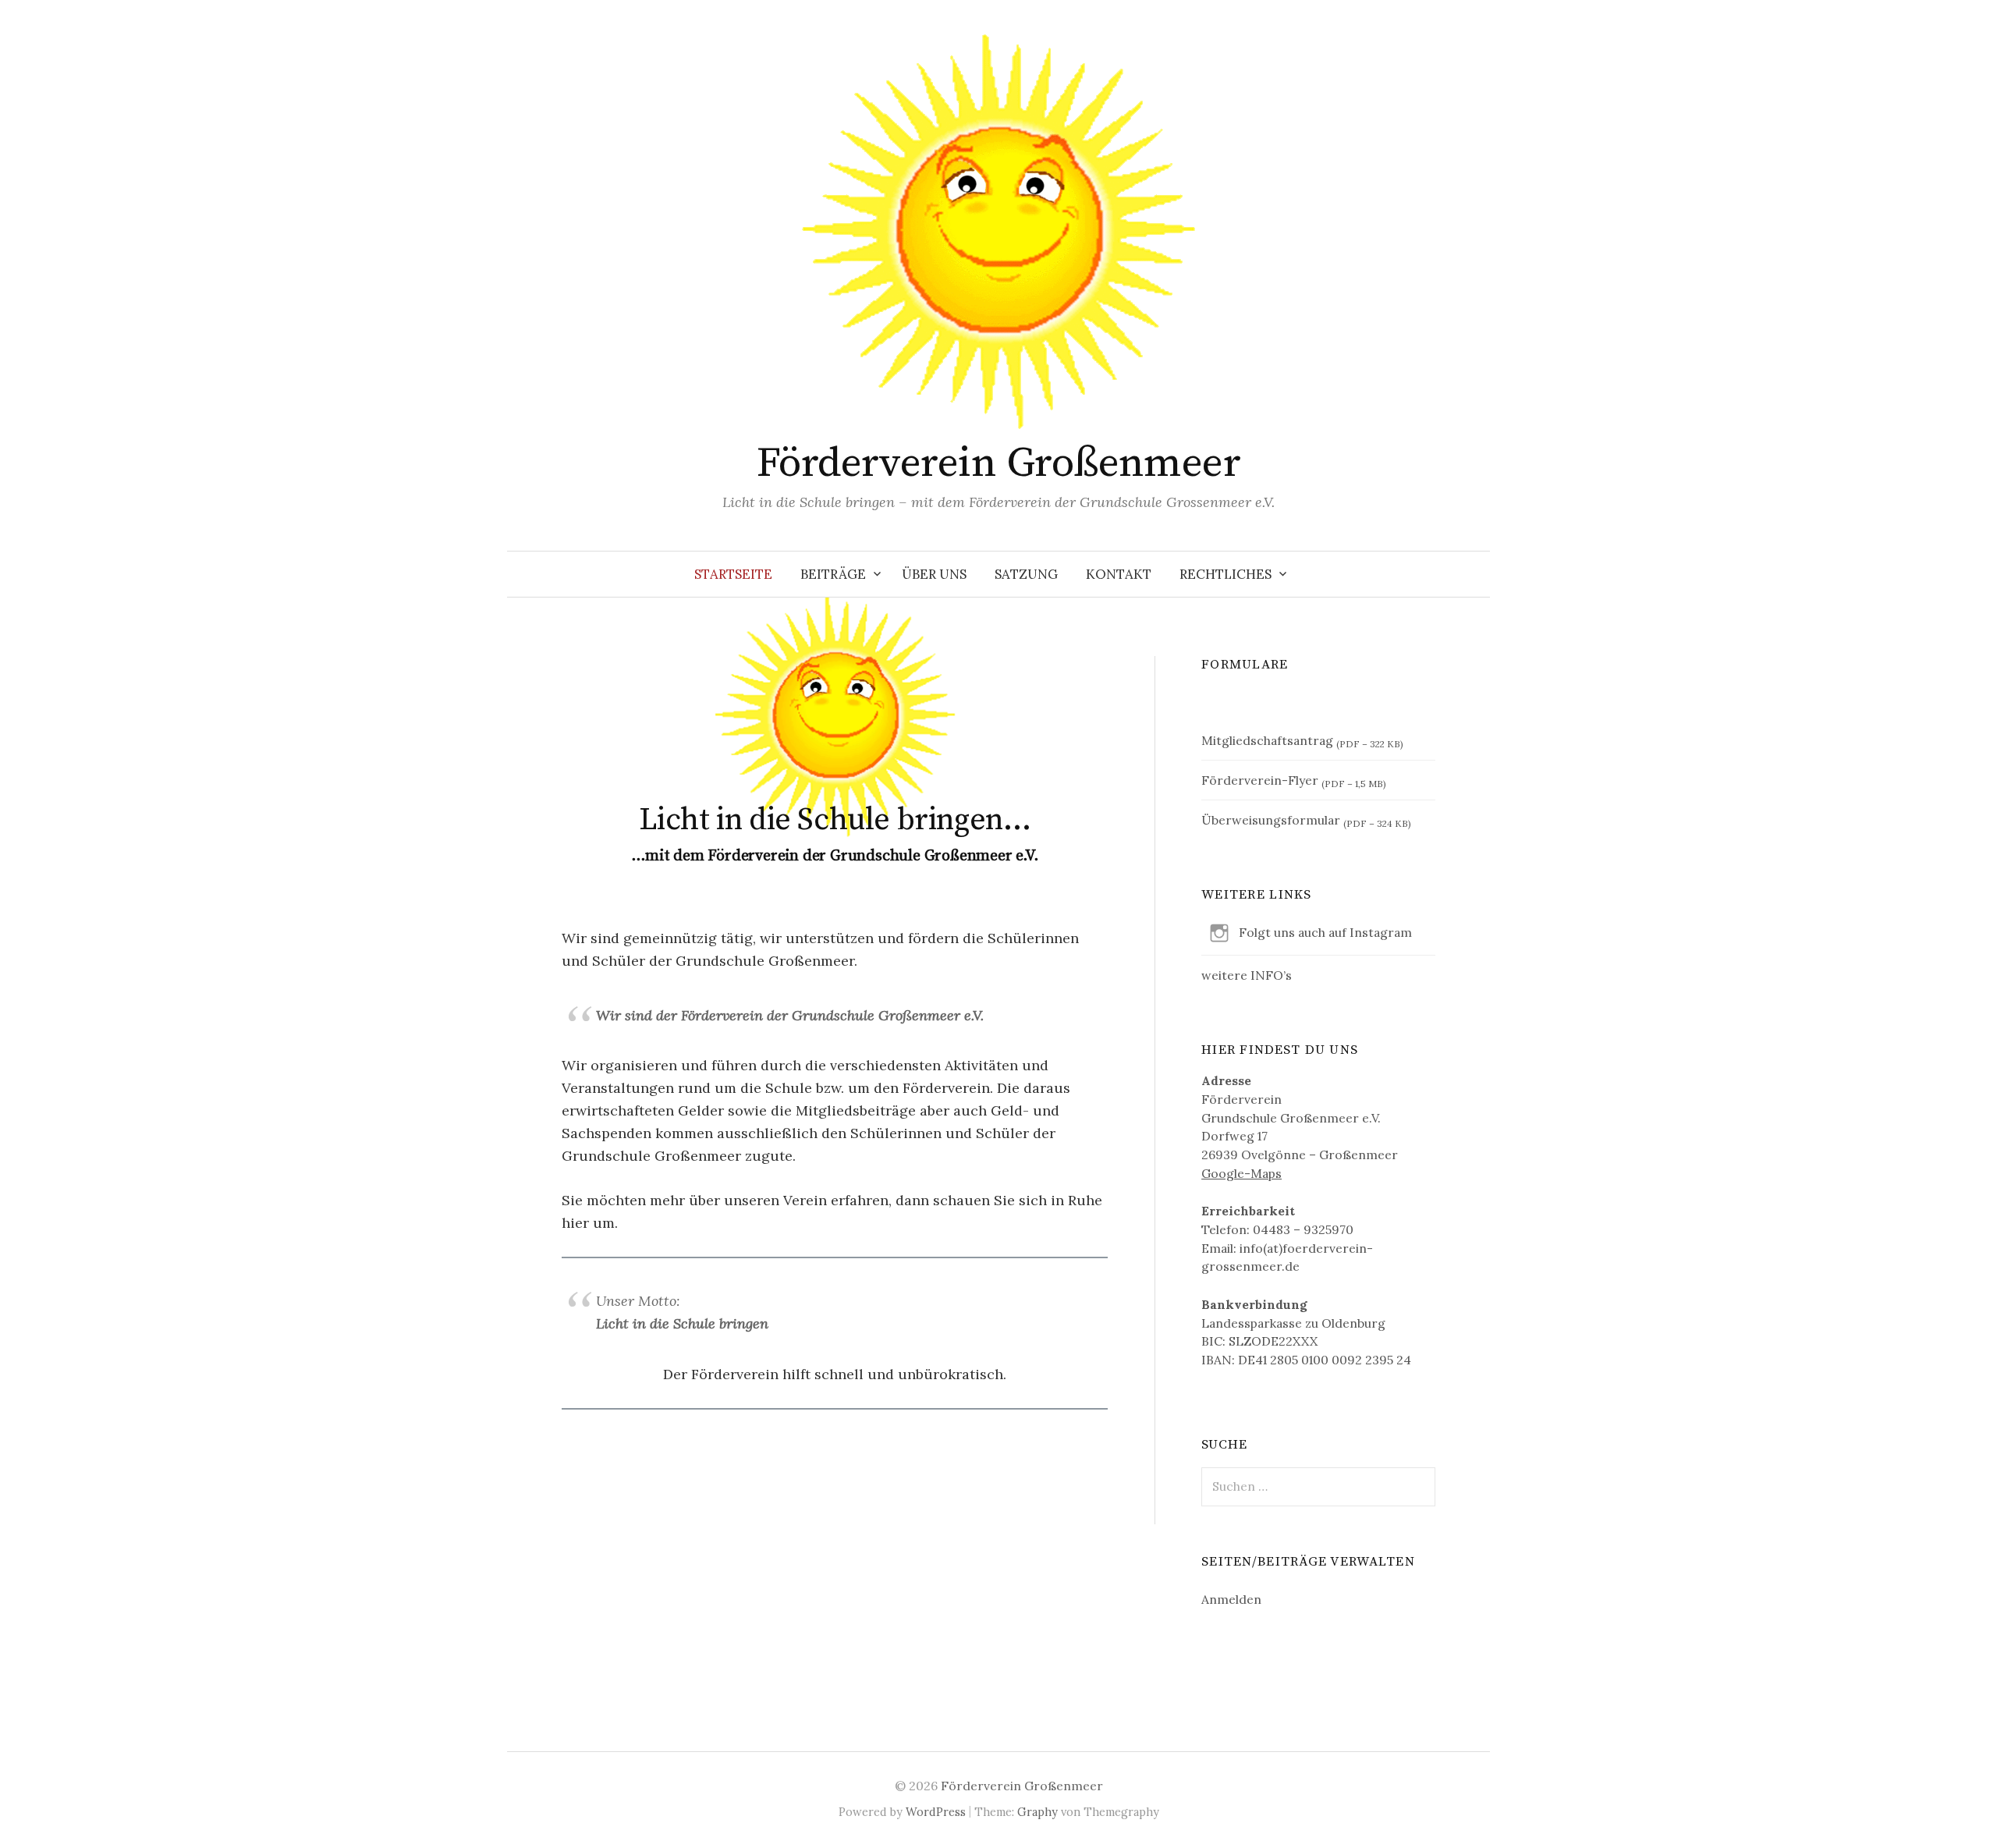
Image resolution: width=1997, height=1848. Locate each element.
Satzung (1026, 574)
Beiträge (833, 574)
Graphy (1038, 1812)
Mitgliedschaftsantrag (1267, 740)
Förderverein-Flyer (1260, 780)
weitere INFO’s (1247, 975)
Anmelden (1231, 1599)
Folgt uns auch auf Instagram (1325, 932)
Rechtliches (1226, 574)
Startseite (733, 574)
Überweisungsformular (1271, 820)
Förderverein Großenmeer (999, 463)
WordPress (936, 1812)
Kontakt (1119, 574)
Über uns (934, 574)
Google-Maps (1241, 1173)
